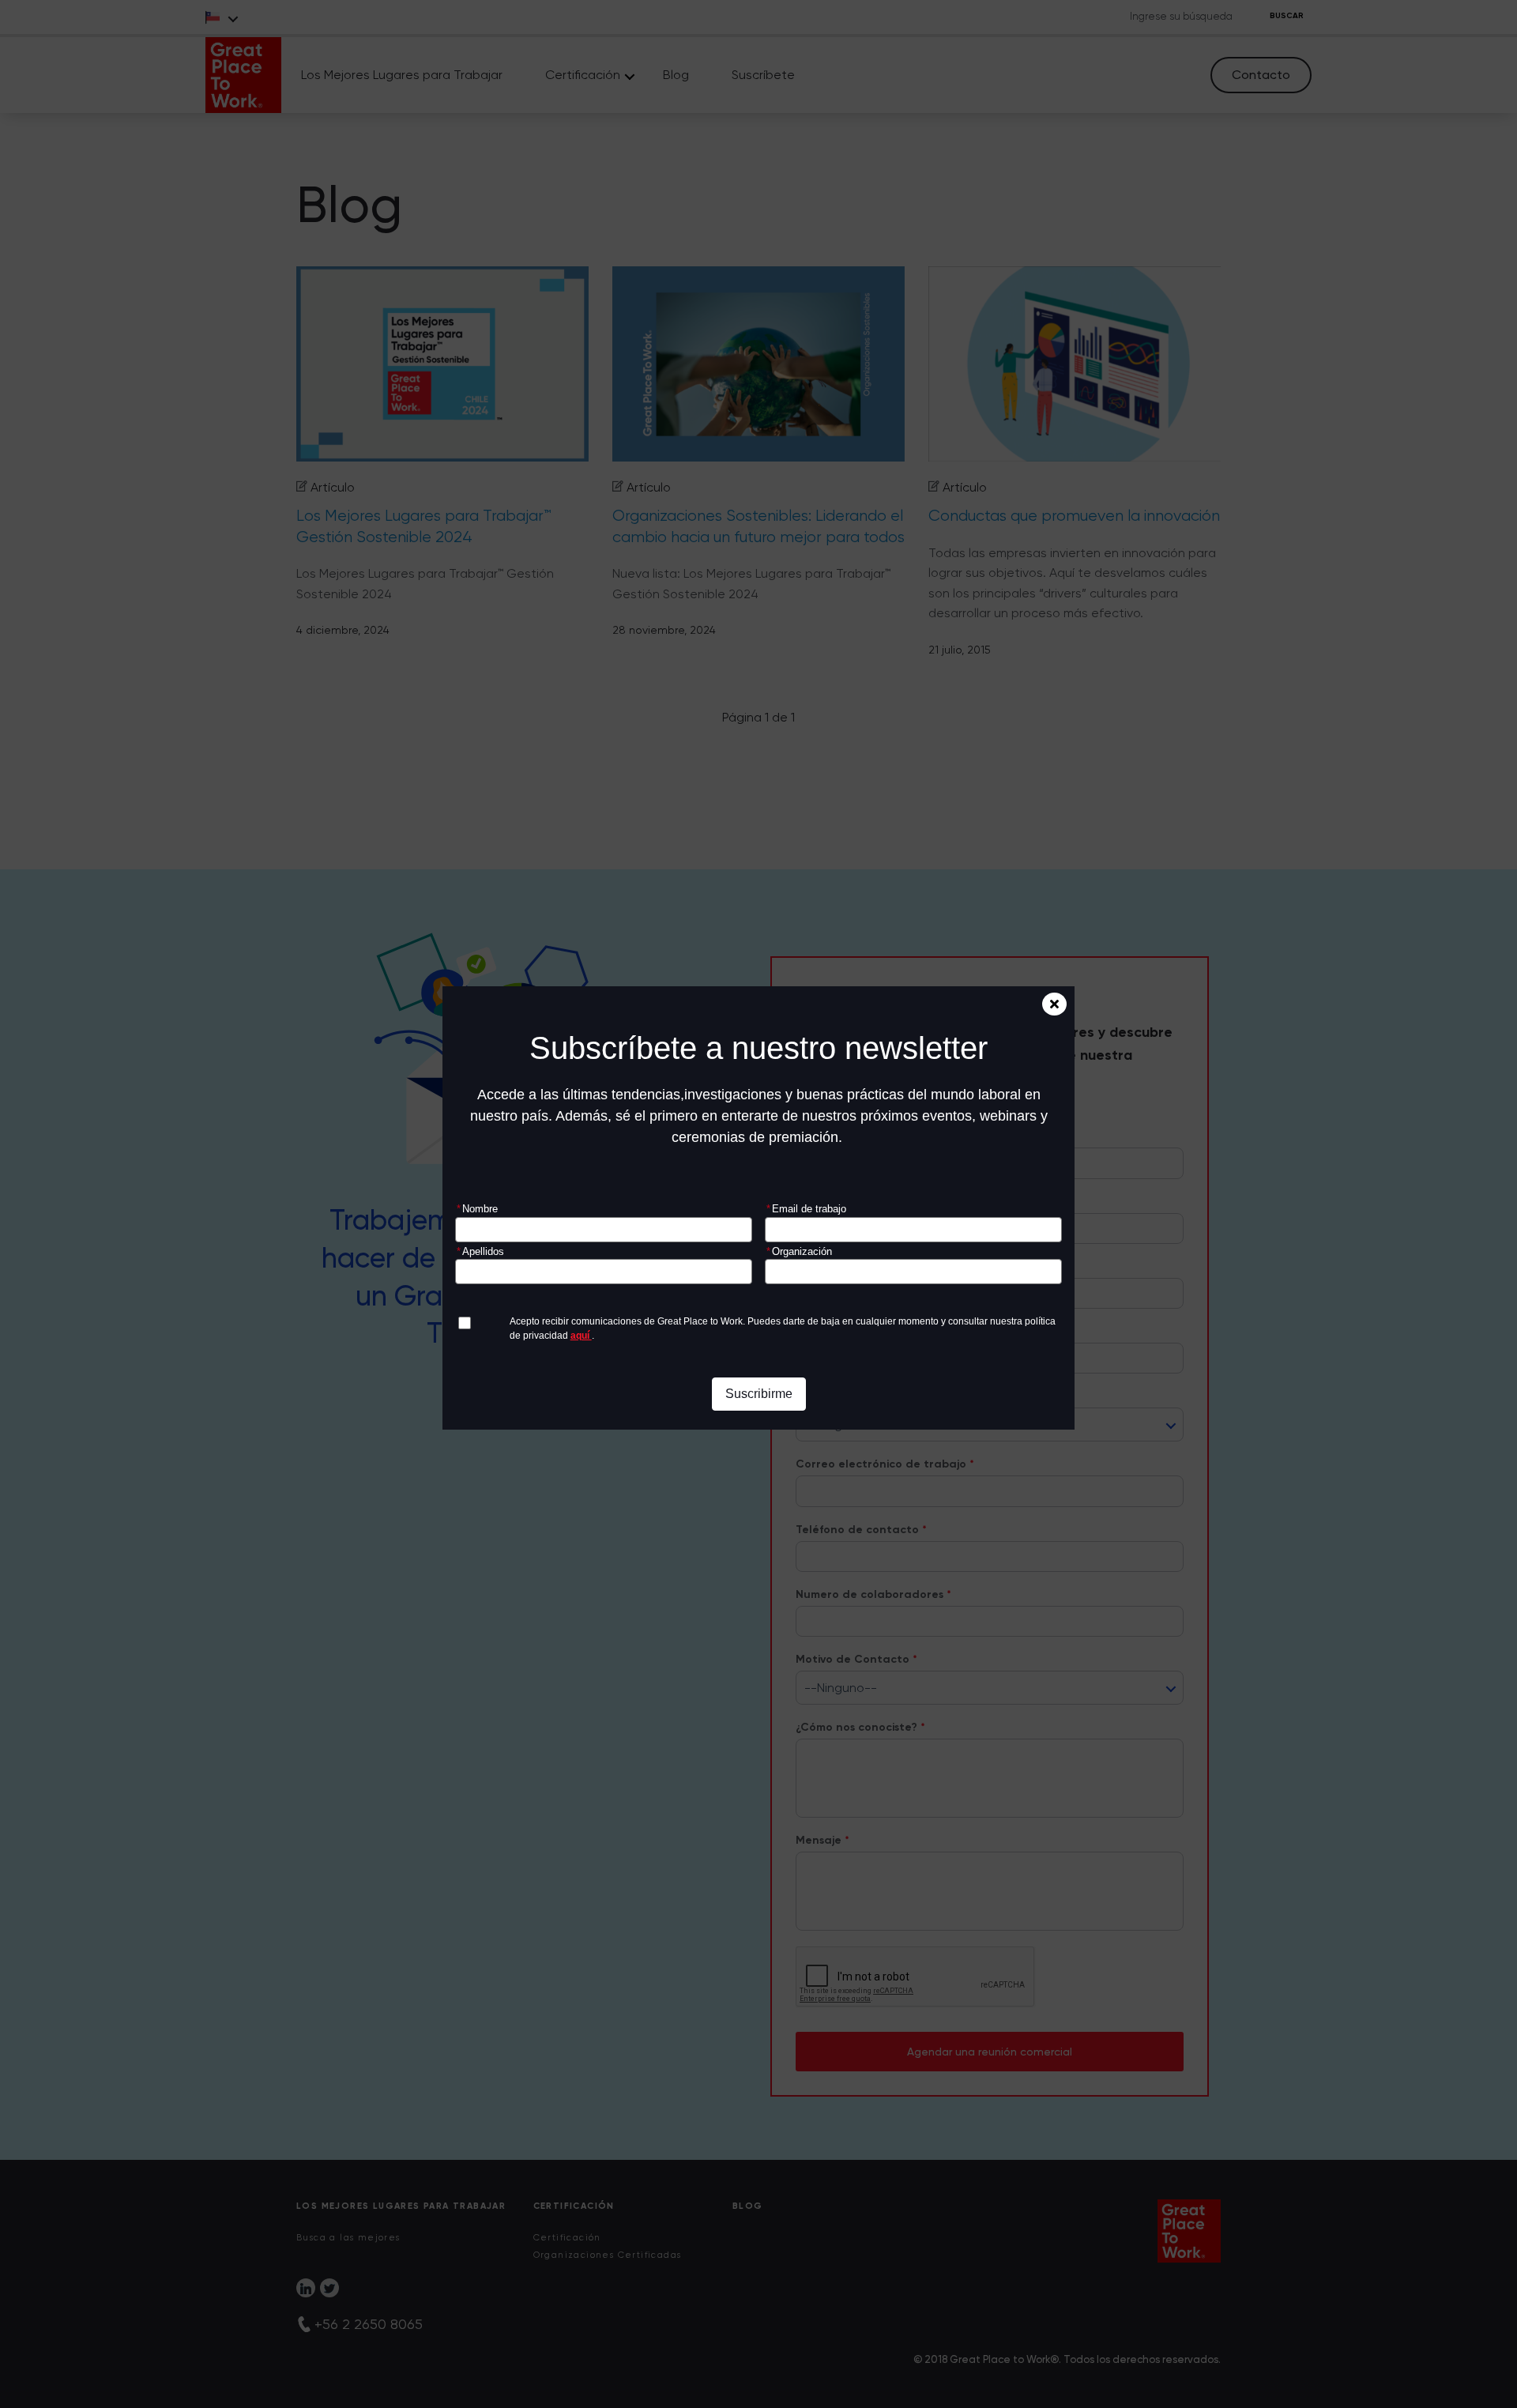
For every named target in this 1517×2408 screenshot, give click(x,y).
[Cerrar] (1054, 1004)
